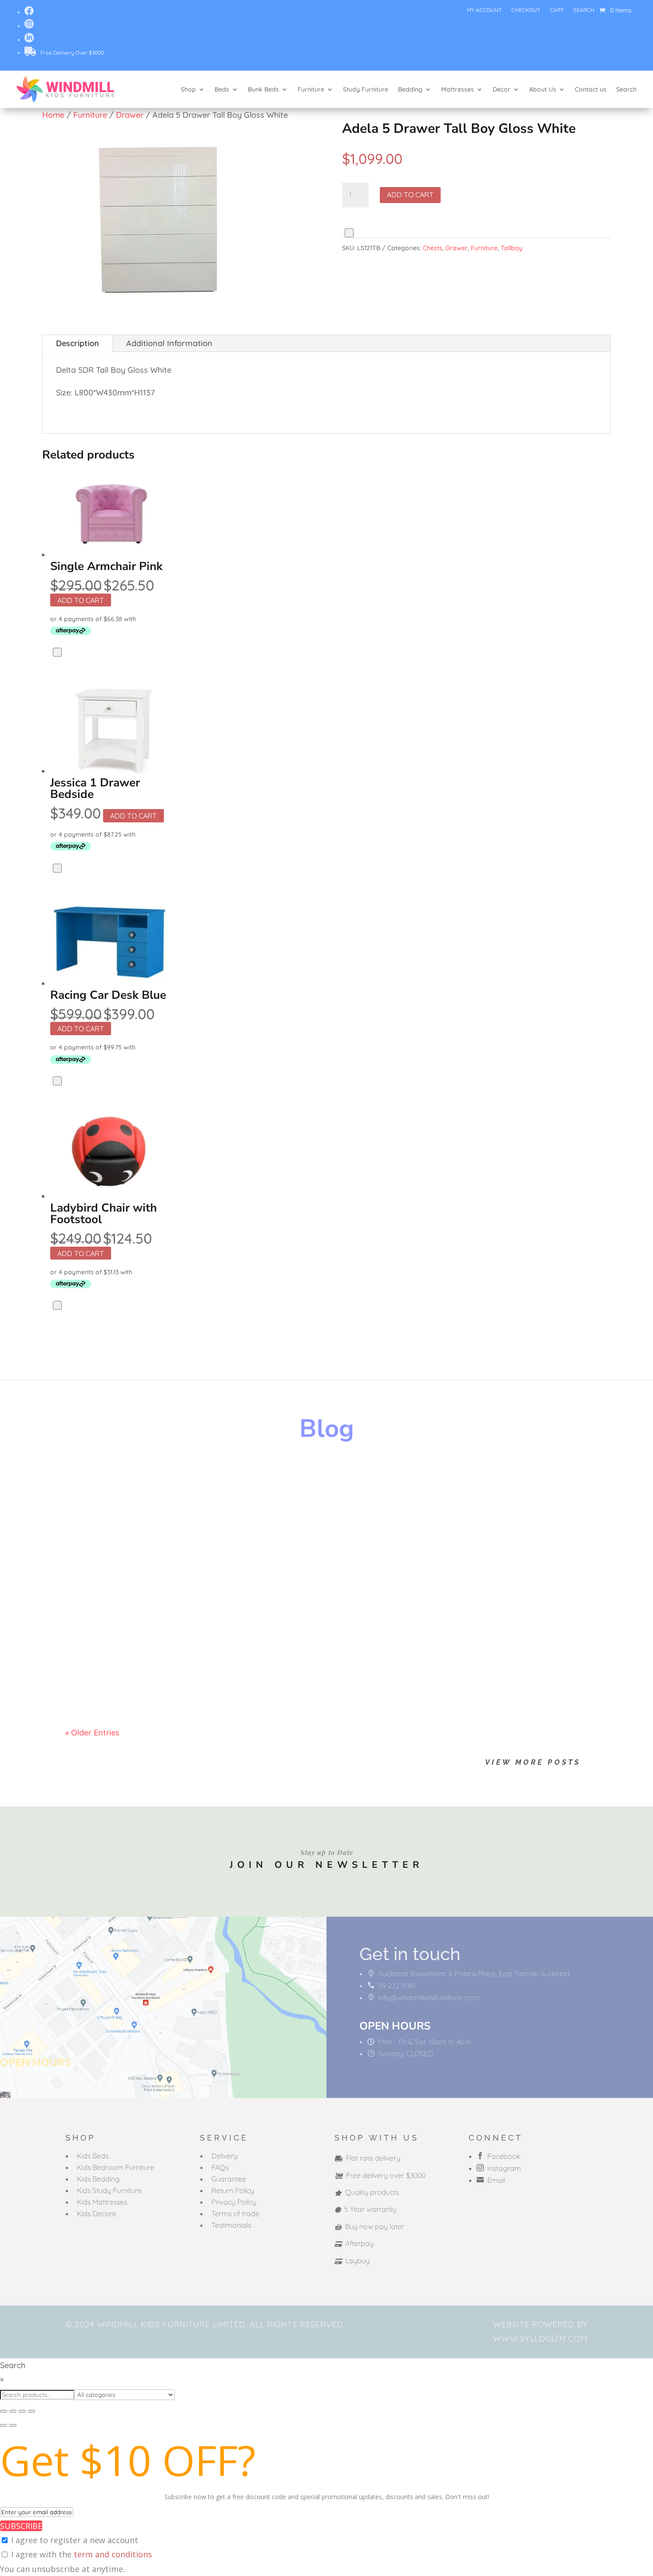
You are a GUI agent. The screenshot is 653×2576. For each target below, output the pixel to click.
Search (584, 10)
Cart (557, 10)
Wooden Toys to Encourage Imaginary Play (188, 1482)
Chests (433, 248)
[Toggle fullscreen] (13, 2411)
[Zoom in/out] (4, 2411)
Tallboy (512, 248)
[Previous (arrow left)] (4, 2425)
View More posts (533, 1762)
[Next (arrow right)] (13, 2425)
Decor (502, 89)
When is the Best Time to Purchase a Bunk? (188, 1653)
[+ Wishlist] (349, 233)
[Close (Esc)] (32, 2411)
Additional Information (169, 343)
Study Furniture (366, 89)
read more (94, 1512)
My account (484, 10)
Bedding (410, 89)
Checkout (526, 10)
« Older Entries (92, 1733)
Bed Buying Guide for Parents (153, 1567)
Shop (188, 89)
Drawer (130, 115)
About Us (543, 89)
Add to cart (410, 195)
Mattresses (458, 89)
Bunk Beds (263, 89)
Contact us (591, 89)
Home (53, 115)
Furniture (311, 89)
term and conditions (113, 2554)
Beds (222, 89)
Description (78, 343)
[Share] (22, 2411)
